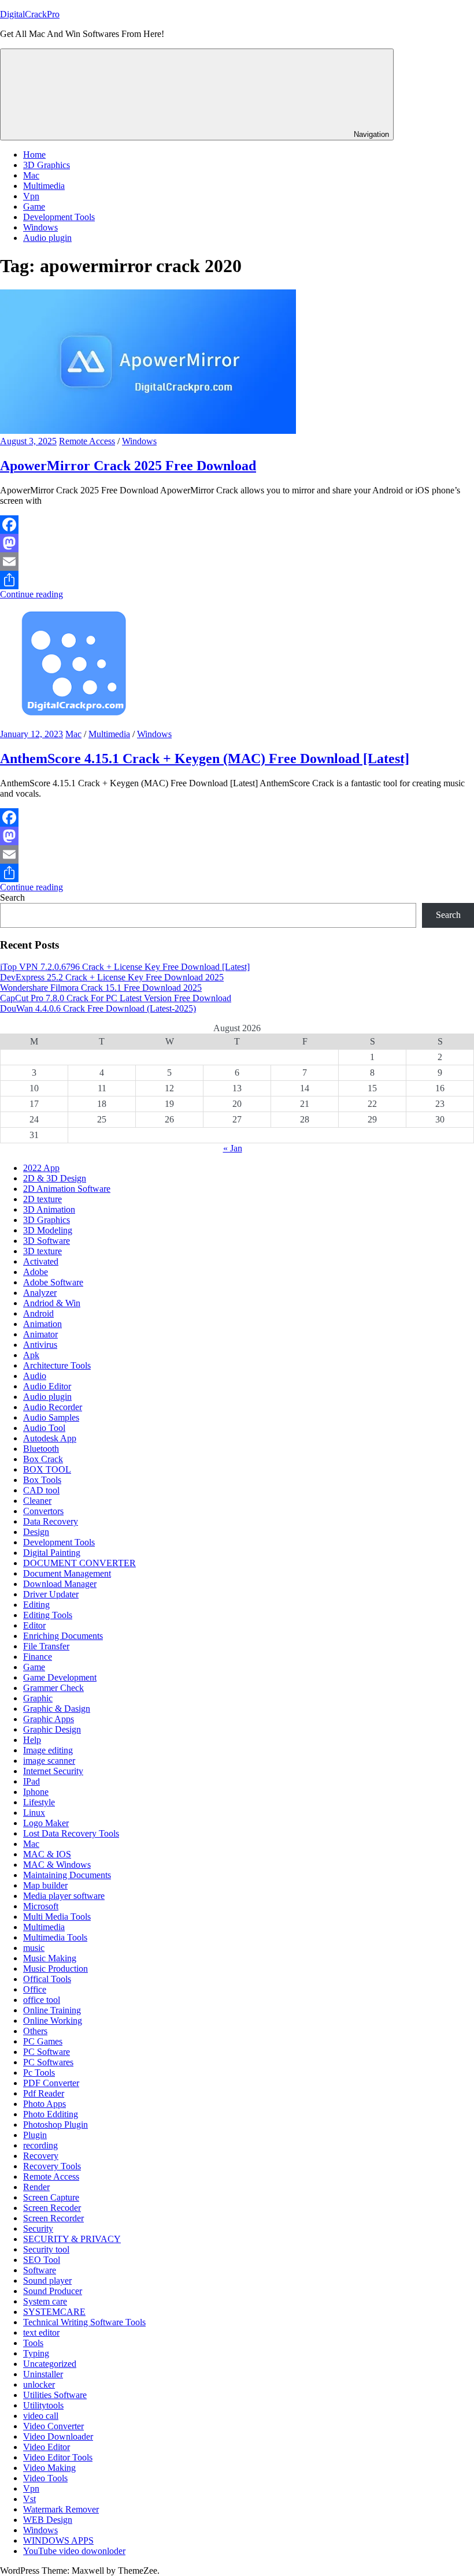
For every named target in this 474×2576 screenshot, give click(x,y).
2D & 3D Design (55, 1178)
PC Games (43, 2041)
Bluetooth (41, 1449)
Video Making (49, 2468)
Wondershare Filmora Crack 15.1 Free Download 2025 (101, 988)
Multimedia (44, 186)
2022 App (41, 1168)
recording (40, 2145)
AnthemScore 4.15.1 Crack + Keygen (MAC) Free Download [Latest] (205, 759)
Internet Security (53, 1771)
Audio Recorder (53, 1407)
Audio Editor (47, 1386)
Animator (40, 1334)
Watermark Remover (61, 2509)
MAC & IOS (47, 1854)
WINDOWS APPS (58, 2540)
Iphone (36, 1792)
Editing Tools (48, 1615)
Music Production (55, 1969)
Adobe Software (53, 1282)
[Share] (237, 580)
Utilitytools (43, 2405)
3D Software (47, 1241)
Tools (33, 2343)
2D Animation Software (67, 1189)
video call (41, 2416)
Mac (31, 175)
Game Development (60, 1677)
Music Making (50, 1958)
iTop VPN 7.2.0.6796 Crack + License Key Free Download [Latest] (125, 967)
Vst (29, 2499)
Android (38, 1313)
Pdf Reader (44, 2093)
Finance (38, 1657)
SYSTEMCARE (54, 2312)
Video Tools (45, 2478)
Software (40, 2270)
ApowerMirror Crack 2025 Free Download (128, 466)
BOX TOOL (47, 1469)
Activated (41, 1261)
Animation (42, 1324)
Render (36, 2187)
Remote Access (87, 441)
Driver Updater (51, 1594)
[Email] (237, 562)
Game (34, 207)
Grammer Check (53, 1688)
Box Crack (43, 1459)
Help (32, 1740)
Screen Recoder (52, 2208)
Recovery (41, 2156)
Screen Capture (51, 2197)
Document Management (67, 1573)
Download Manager (60, 1584)
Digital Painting (52, 1553)
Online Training (52, 2010)
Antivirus (40, 1345)
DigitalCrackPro (30, 14)
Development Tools (59, 217)
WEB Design (48, 2520)
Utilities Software (55, 2395)
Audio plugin (47, 238)
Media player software (64, 1896)
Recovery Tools (52, 2166)
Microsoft (41, 1906)
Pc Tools (39, 2073)
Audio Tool (44, 1428)
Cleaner (37, 1501)
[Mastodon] (237, 543)
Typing (36, 2353)
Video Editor (47, 2447)
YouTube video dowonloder (74, 2551)
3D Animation (49, 1209)
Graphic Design (52, 1729)
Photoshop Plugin (55, 2125)
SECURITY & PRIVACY (72, 2239)
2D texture (42, 1199)
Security (38, 2229)
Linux (34, 1813)
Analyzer (40, 1293)
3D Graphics (47, 165)
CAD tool (41, 1490)
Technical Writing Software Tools (84, 2322)
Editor (34, 1625)
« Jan (233, 1148)
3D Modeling (48, 1230)
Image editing (48, 1750)
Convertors (43, 1511)
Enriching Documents (63, 1636)
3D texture (42, 1251)
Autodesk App (50, 1438)
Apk (31, 1355)
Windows (40, 227)
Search (12, 897)
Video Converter (53, 2426)
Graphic (38, 1698)
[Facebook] (237, 525)
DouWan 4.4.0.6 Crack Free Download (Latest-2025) (98, 1008)
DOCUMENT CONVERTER (79, 1563)
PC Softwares (48, 2062)
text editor (41, 2332)
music (34, 1948)
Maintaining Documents (67, 1875)
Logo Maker (46, 1823)
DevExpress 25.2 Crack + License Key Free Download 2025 (112, 977)
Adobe (36, 1272)
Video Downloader (58, 2436)
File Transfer (46, 1646)
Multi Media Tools (57, 1917)
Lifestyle (39, 1802)
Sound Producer (53, 2291)
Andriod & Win (52, 1303)
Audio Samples (51, 1417)
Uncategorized (50, 2364)
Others (35, 2031)
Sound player (47, 2281)
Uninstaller (43, 2374)
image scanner (49, 1761)
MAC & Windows (57, 1865)
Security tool (46, 2249)
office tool (42, 2000)
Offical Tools (47, 1979)
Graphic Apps (49, 1719)
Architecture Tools (57, 1365)
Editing (36, 1605)
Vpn (31, 196)
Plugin (35, 2135)
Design (36, 1532)
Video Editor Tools (58, 2457)
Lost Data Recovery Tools (71, 1833)
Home (34, 155)
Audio (35, 1376)
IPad (32, 1781)
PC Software (47, 2052)
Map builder (45, 1885)
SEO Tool (42, 2260)
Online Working (53, 2021)
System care (45, 2301)
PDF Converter (51, 2083)
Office (35, 1989)
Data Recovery (51, 1521)
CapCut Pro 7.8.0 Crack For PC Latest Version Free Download (116, 998)
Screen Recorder (53, 2218)
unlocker (39, 2384)
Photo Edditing (51, 2114)
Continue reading (32, 594)
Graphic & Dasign (57, 1709)
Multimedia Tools (55, 1937)
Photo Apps (45, 2104)
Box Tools (42, 1480)
